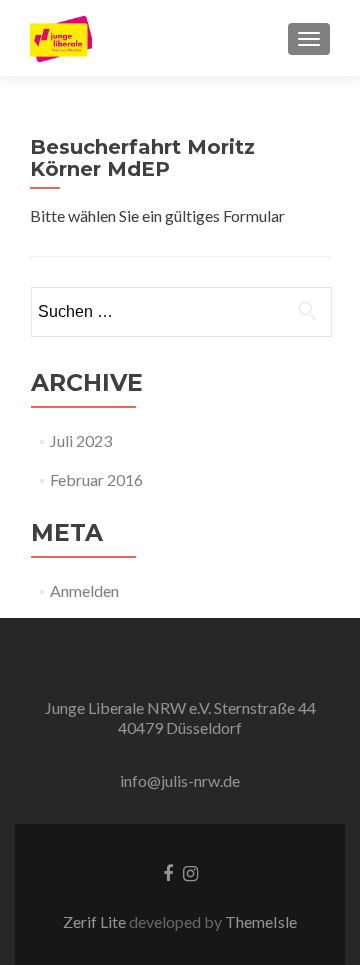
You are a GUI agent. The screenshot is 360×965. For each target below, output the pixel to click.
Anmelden (84, 590)
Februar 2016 (96, 479)
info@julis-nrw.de (180, 780)
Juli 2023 (81, 440)
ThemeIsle (261, 921)
